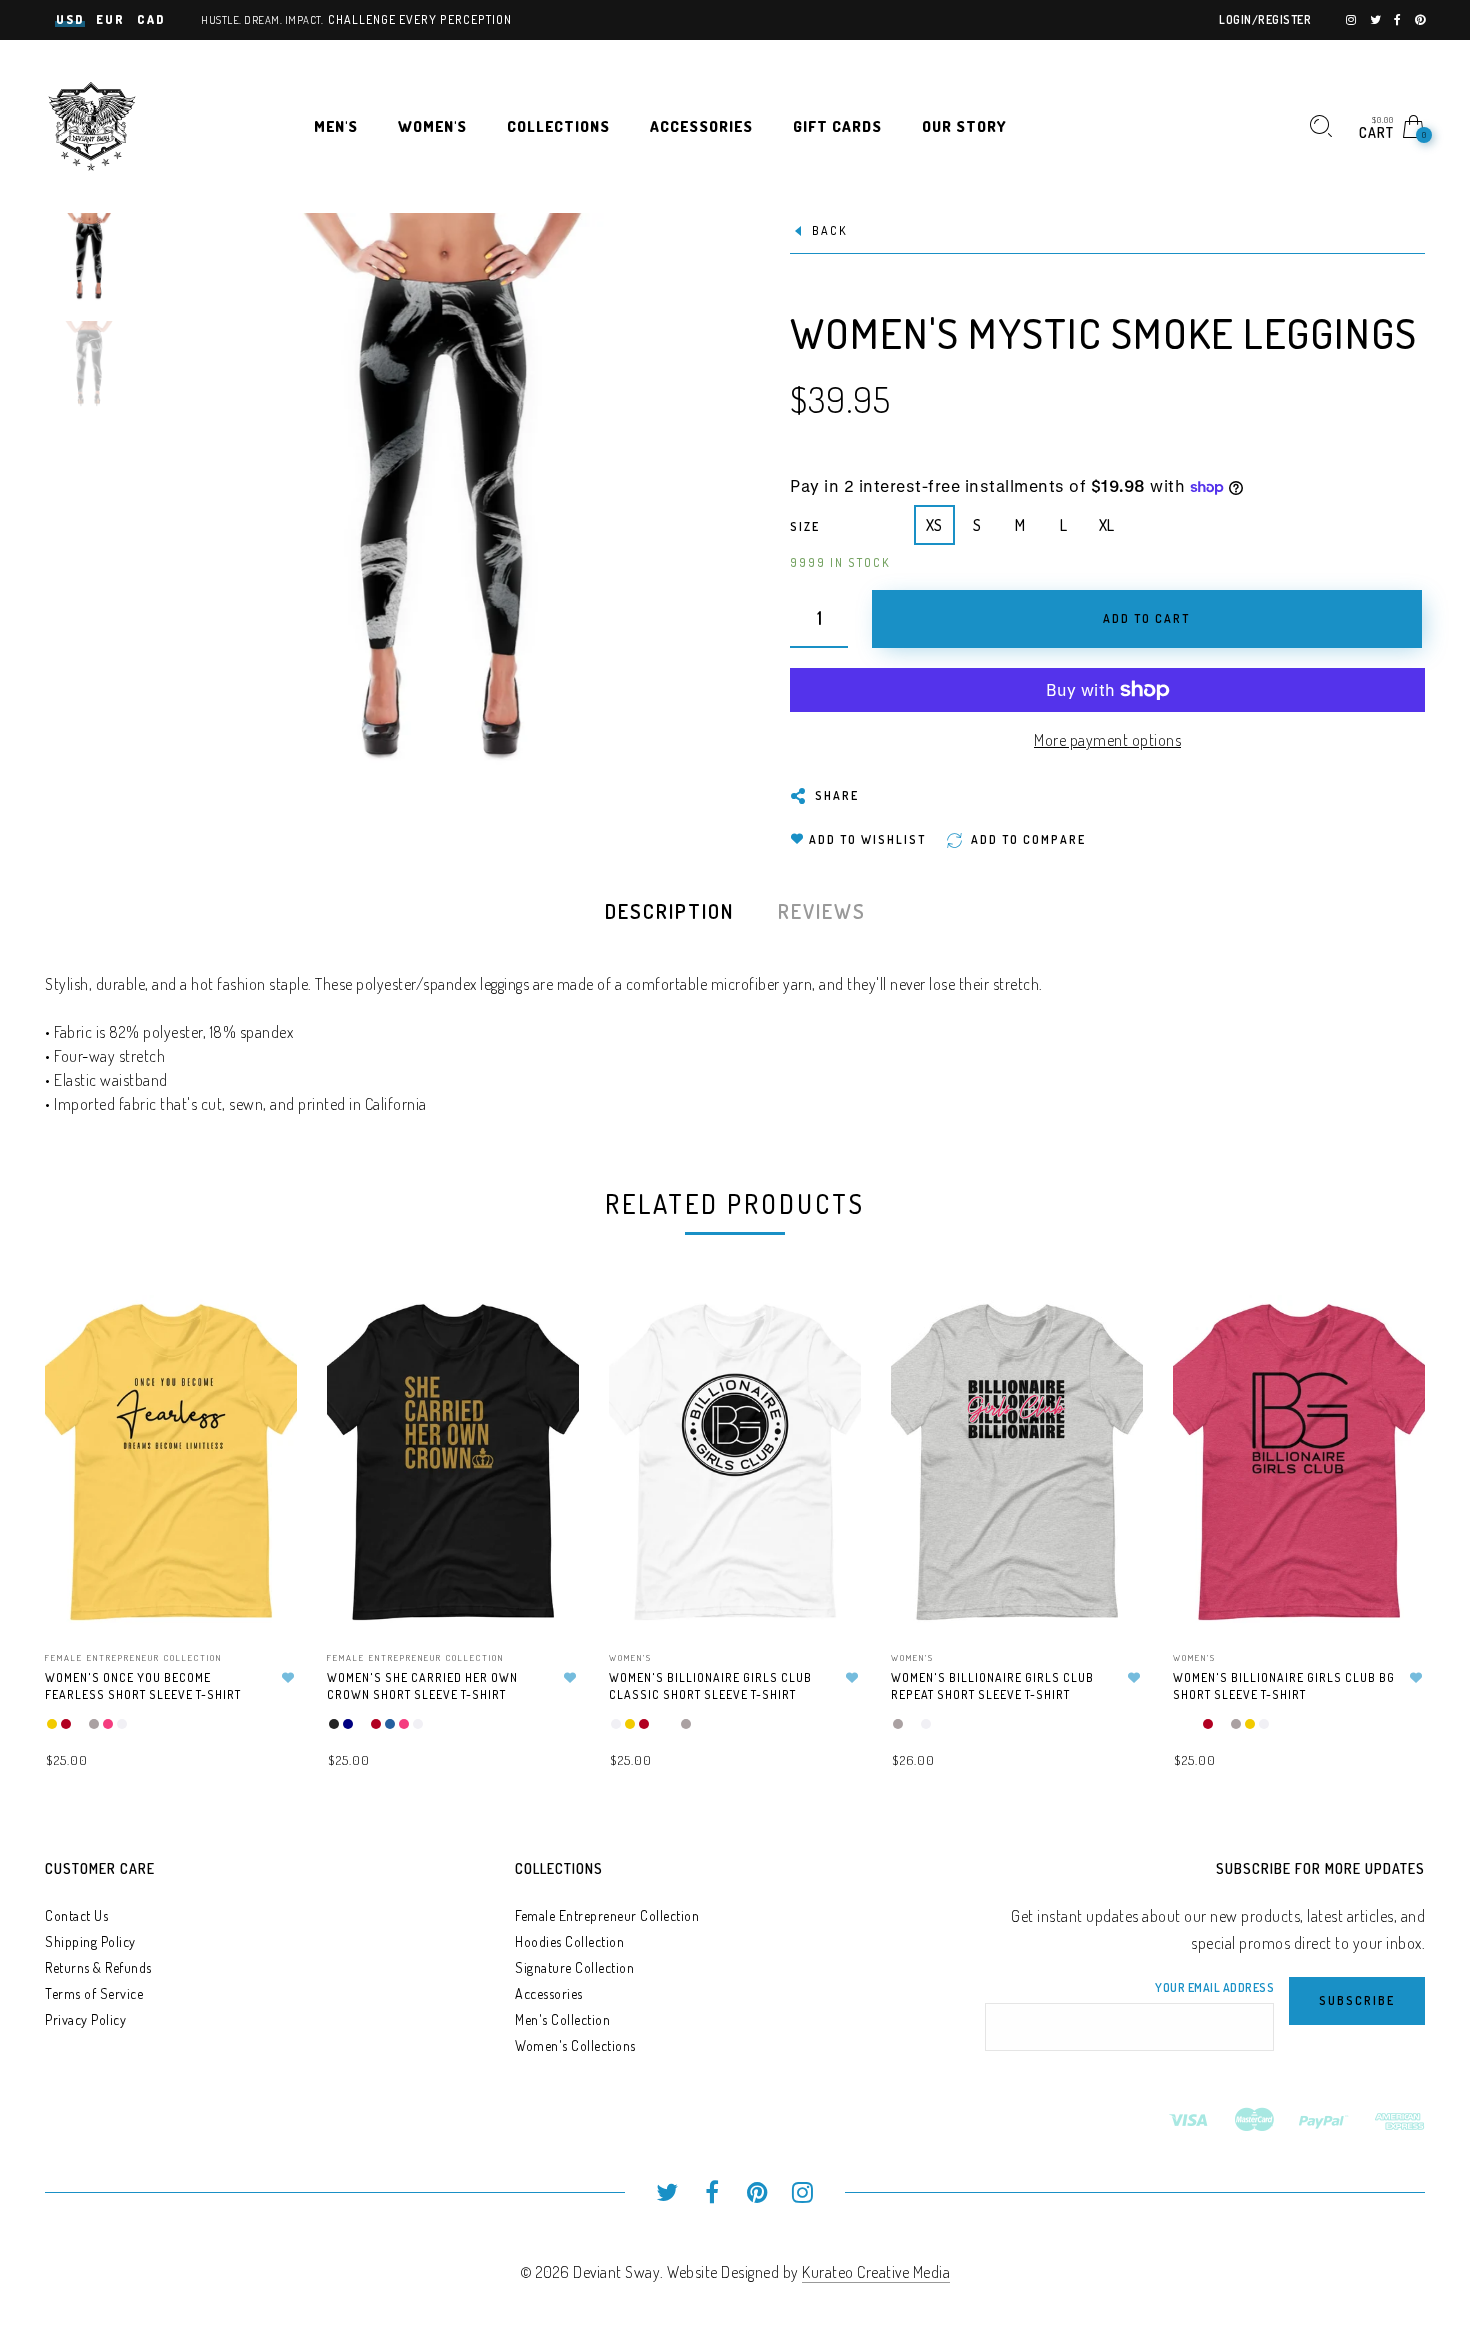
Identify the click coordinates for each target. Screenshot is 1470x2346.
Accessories (549, 1993)
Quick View (262, 1338)
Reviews (822, 911)
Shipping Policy (90, 1941)
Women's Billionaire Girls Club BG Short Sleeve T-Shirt (1284, 1686)
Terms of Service (94, 1993)
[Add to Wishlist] (288, 1678)
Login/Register (1265, 19)
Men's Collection (562, 2019)
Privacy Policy (85, 2019)
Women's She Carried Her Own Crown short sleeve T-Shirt (422, 1686)
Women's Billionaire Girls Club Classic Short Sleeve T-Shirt (710, 1686)
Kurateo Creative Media (876, 2272)
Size (805, 526)
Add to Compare (263, 1408)
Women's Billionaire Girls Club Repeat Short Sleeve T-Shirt (992, 1686)
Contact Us (76, 1915)
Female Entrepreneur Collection (133, 1657)
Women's (630, 1657)
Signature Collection (574, 1967)
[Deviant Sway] (92, 124)
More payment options (1107, 740)
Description (669, 911)
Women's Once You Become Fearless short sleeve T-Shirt (143, 1686)
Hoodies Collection (569, 1941)
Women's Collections (575, 2045)
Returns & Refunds (98, 1967)
